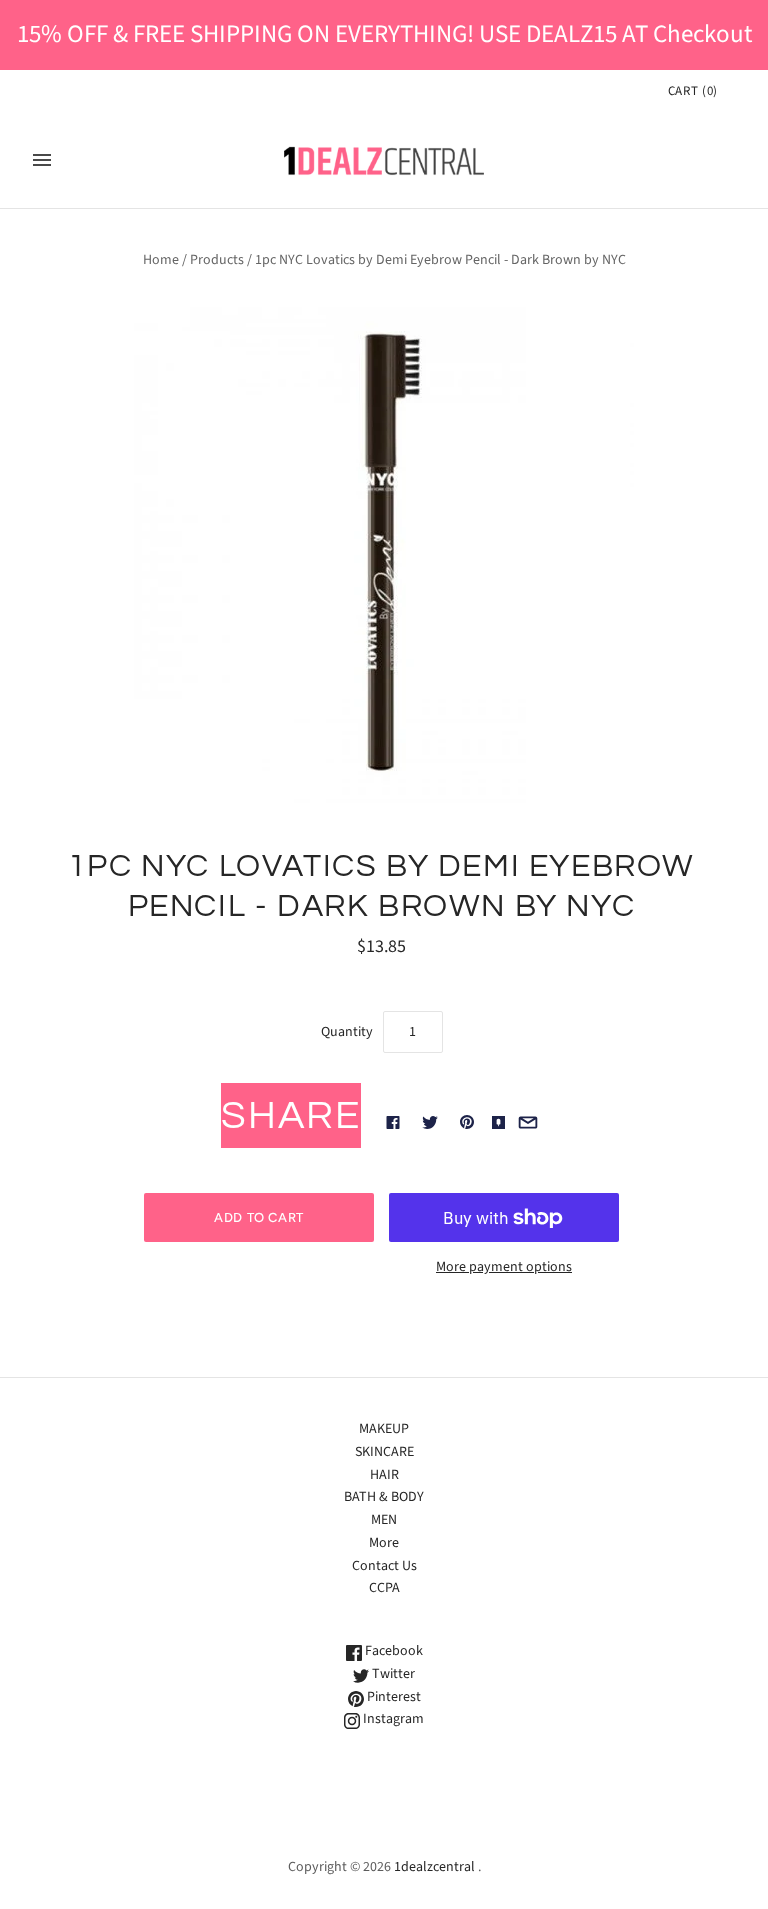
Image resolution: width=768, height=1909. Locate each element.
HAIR (384, 1475)
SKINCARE (384, 1452)
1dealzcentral (434, 1867)
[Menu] (42, 160)
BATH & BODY (384, 1497)
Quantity (347, 1032)
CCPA (384, 1588)
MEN (384, 1520)
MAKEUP (384, 1429)
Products (217, 260)
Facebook (392, 1651)
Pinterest (392, 1697)
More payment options (504, 1267)
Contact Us (384, 1566)
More (384, 1543)
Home (161, 260)
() (693, 91)
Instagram (392, 1719)
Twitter (392, 1674)
